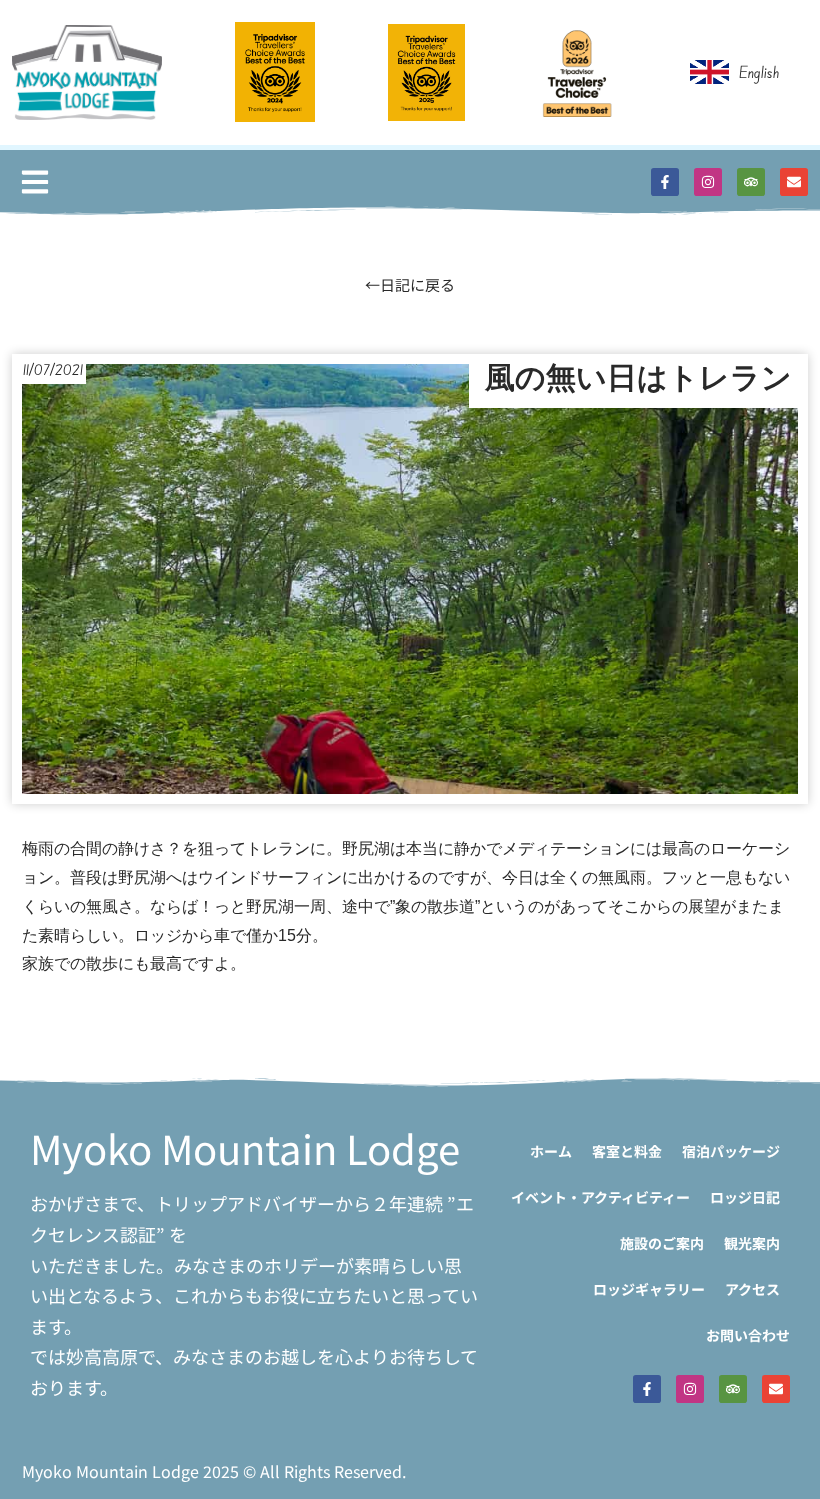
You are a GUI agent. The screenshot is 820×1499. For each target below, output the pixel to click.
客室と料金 (627, 1151)
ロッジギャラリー (649, 1289)
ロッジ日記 (745, 1197)
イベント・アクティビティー (600, 1197)
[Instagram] (708, 182)
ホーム (551, 1151)
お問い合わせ (748, 1335)
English (759, 72)
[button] (34, 182)
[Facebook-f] (665, 182)
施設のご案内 (662, 1243)
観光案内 (752, 1243)
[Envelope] (794, 182)
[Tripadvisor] (751, 182)
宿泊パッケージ (731, 1151)
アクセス (752, 1289)
